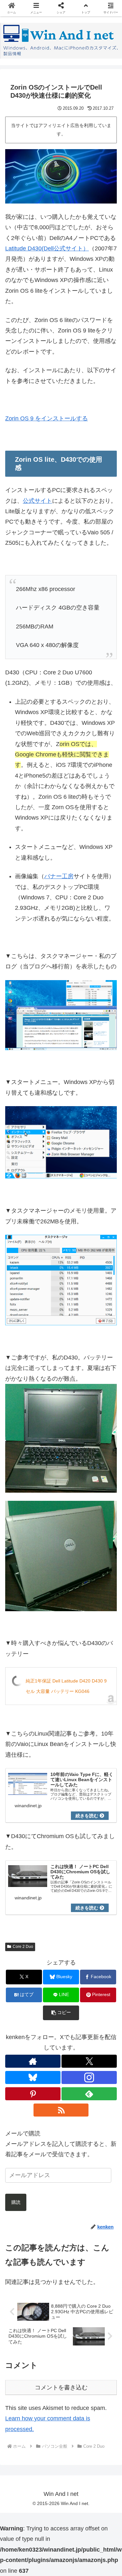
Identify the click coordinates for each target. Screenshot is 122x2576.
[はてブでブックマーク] (75, 2017)
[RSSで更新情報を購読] (61, 2110)
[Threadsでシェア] (47, 2017)
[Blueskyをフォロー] (33, 2077)
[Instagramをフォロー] (89, 2077)
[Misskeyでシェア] (102, 1999)
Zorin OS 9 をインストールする (47, 418)
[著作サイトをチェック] (33, 2061)
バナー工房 (59, 876)
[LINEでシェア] (102, 2017)
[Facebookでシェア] (20, 2017)
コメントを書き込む (61, 2387)
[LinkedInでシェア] (61, 2035)
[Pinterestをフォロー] (33, 2094)
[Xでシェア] (20, 1999)
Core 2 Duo (23, 1947)
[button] (88, 2035)
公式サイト (37, 501)
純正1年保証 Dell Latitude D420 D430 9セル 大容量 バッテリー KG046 (66, 1686)
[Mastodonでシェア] (47, 1999)
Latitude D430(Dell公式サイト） (47, 248)
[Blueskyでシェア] (75, 1999)
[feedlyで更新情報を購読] (89, 2094)
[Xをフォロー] (89, 2061)
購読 (16, 2202)
